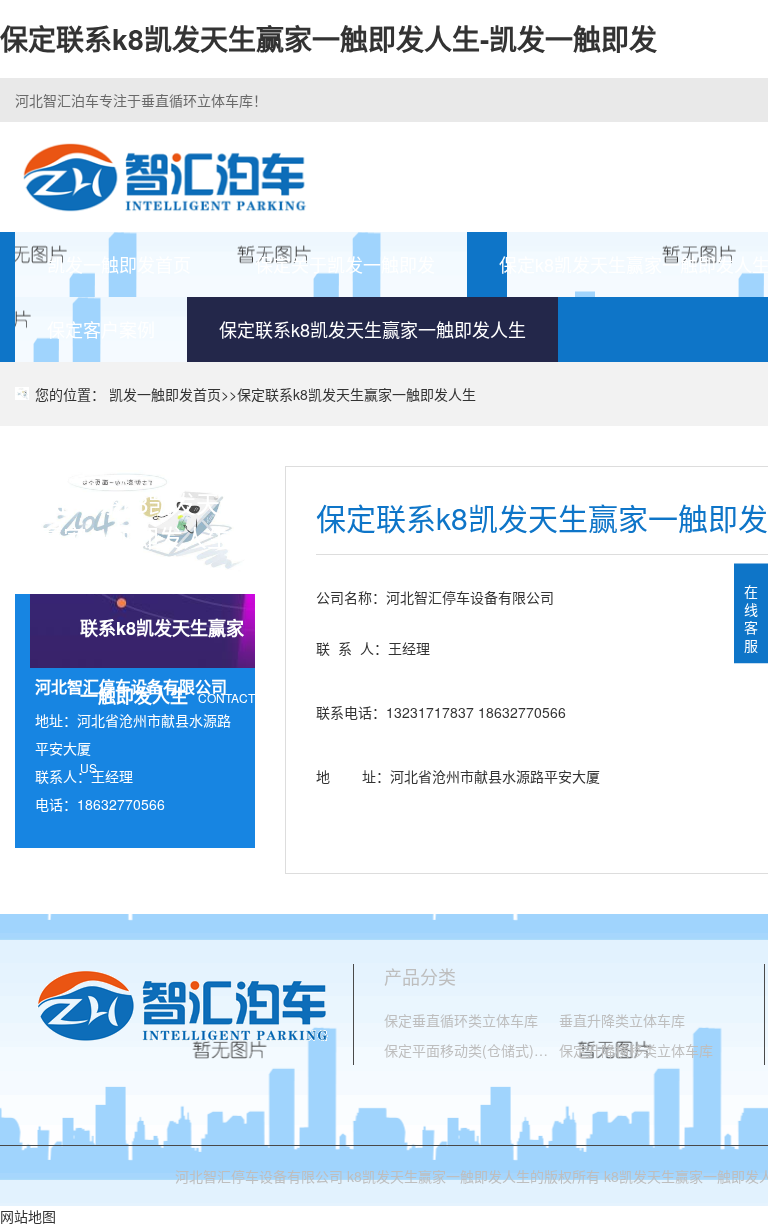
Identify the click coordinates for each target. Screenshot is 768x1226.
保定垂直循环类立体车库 (461, 1020)
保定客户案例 (101, 329)
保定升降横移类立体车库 (636, 1050)
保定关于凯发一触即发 (345, 264)
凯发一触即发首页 (119, 264)
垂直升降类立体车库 (622, 1020)
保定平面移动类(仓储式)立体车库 (471, 1050)
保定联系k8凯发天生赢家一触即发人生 (372, 329)
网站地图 (28, 1216)
